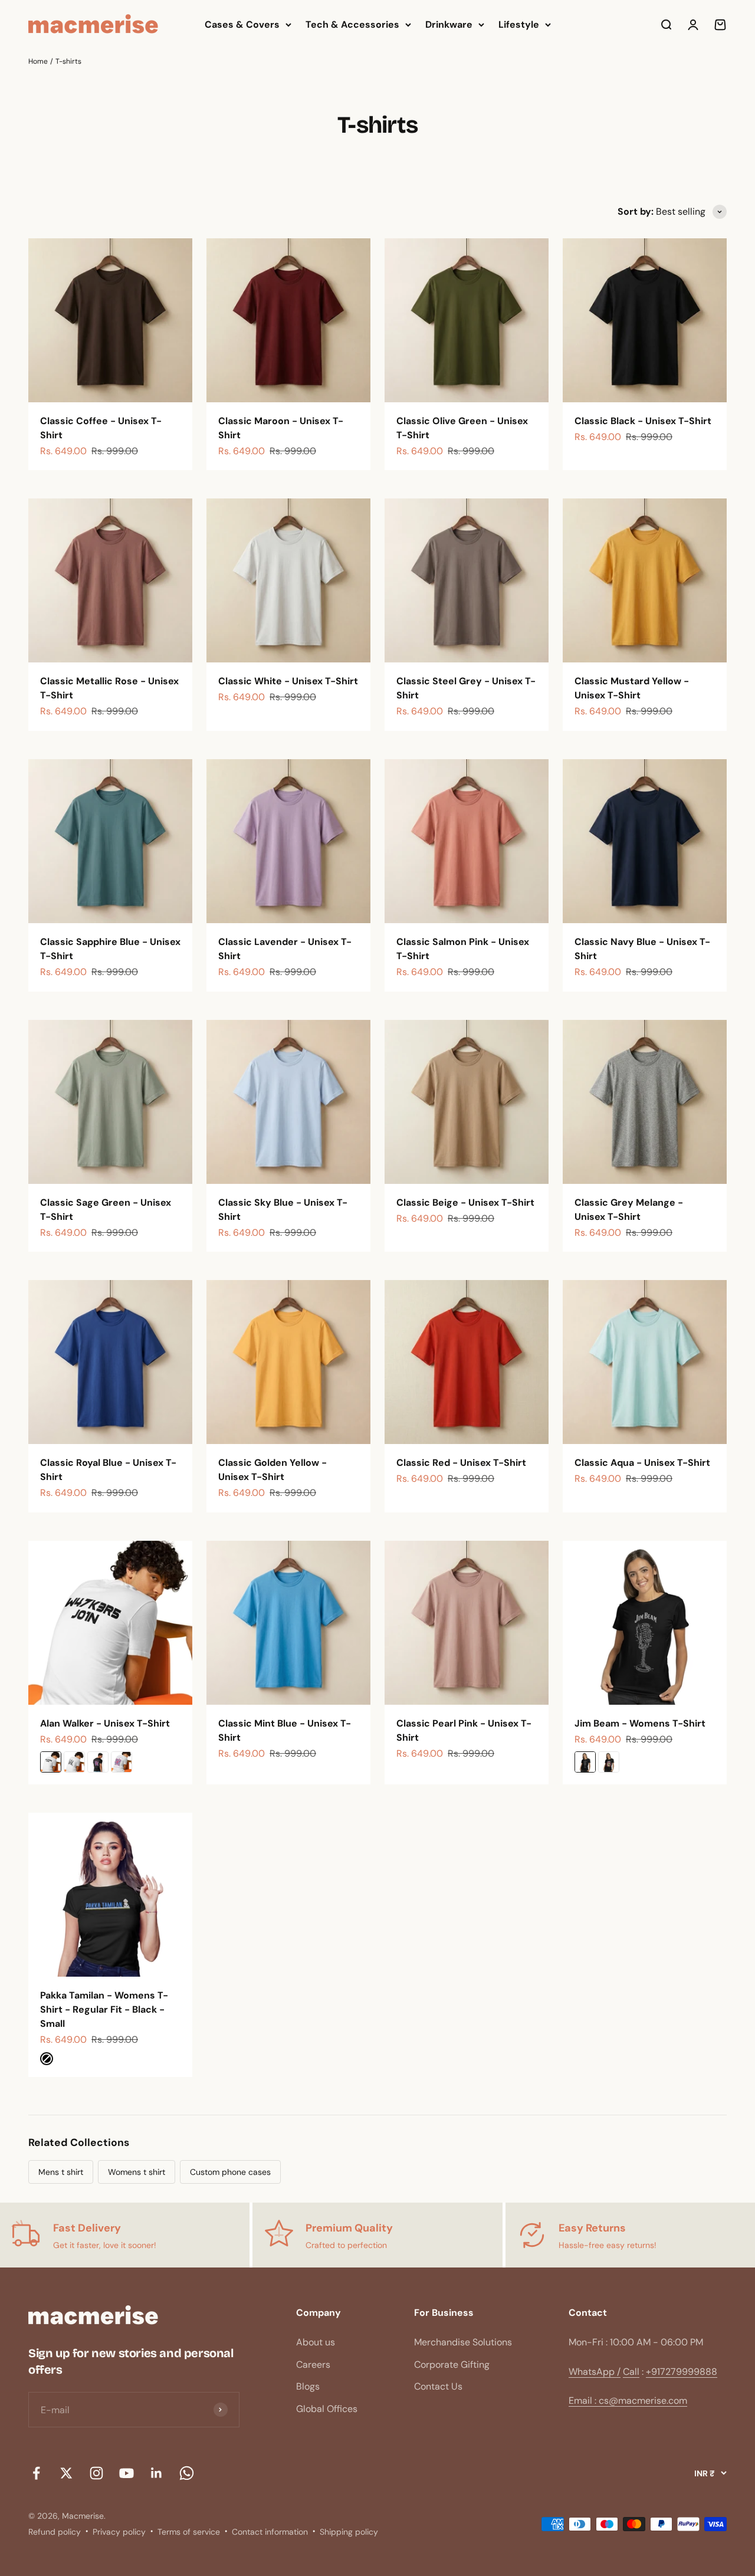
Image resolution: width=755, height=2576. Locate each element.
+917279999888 (682, 2372)
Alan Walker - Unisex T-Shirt (105, 1723)
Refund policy (55, 2532)
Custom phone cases (230, 2172)
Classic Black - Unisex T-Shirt (643, 421)
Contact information (270, 2532)
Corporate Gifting (452, 2365)
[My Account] (693, 25)
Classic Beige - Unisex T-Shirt (465, 1202)
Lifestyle (519, 24)
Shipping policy (349, 2532)
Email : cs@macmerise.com (628, 2401)
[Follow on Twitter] (66, 2473)
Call (631, 2372)
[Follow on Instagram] (96, 2473)
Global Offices (327, 2409)
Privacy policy (119, 2532)
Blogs (308, 2386)
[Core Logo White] (74, 1762)
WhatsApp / (595, 2372)
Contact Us (438, 2386)
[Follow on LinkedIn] (157, 2473)
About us (316, 2342)
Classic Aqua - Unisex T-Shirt (642, 1463)
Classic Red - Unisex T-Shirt (461, 1463)
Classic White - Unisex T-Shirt (288, 681)
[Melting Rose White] (122, 1762)
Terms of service (189, 2532)
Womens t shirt (137, 2172)
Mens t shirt (61, 2172)
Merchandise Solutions (463, 2342)
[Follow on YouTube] (127, 2473)
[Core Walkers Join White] (51, 1762)
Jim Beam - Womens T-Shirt (640, 1723)
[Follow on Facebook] (36, 2473)
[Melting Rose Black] (98, 1762)
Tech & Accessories (352, 24)
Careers (313, 2365)
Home (38, 61)
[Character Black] (609, 1762)
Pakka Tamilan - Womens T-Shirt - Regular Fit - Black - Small (104, 2009)
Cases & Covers (242, 24)
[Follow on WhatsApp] (187, 2473)
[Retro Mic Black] (585, 1762)
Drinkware (449, 24)
